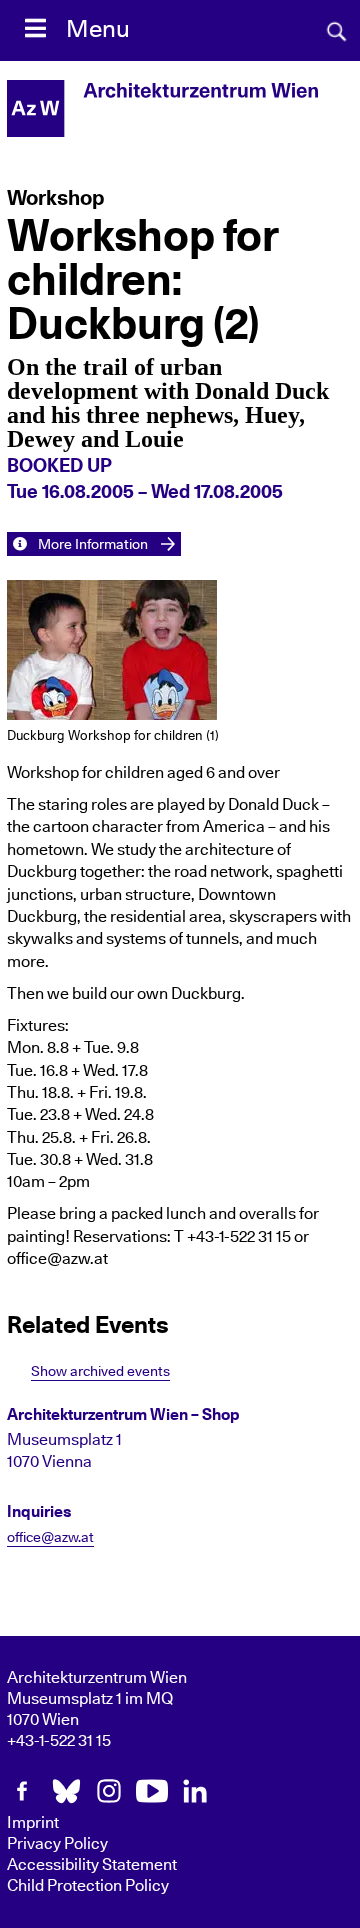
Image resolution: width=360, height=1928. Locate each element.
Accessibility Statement (92, 1865)
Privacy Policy (57, 1844)
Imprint (33, 1823)
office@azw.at (50, 1538)
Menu (98, 30)
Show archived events (100, 1371)
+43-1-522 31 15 (59, 1741)
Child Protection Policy (88, 1886)
